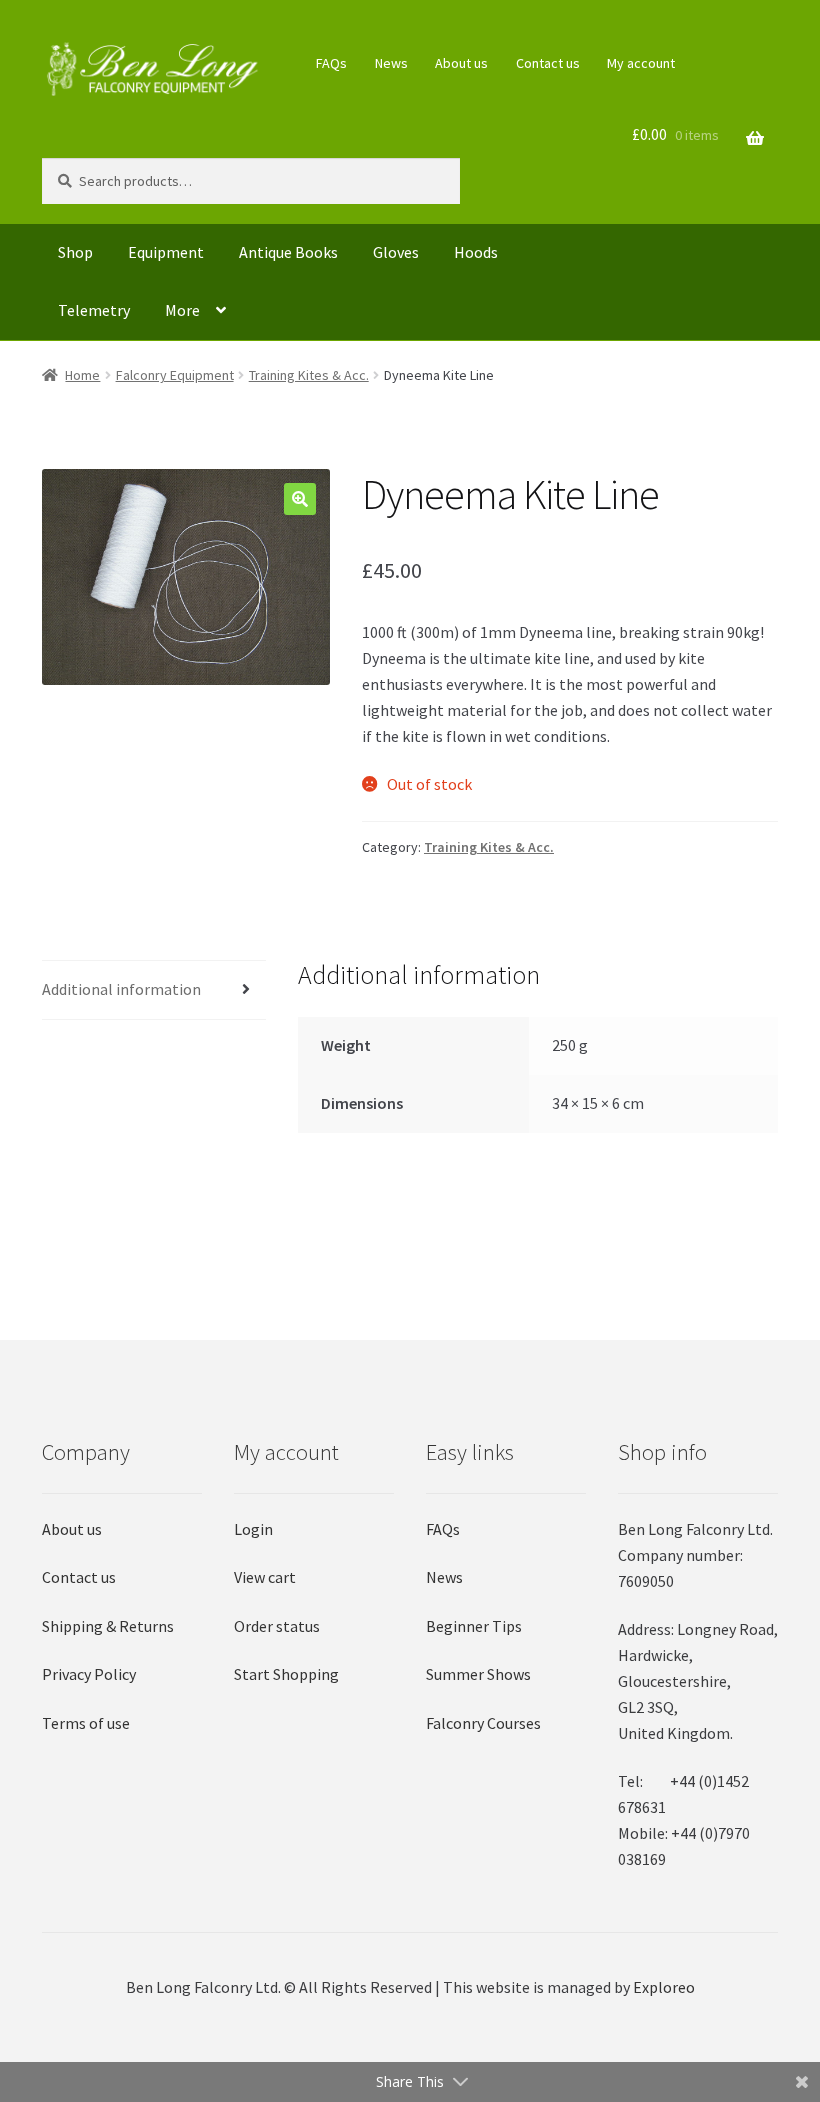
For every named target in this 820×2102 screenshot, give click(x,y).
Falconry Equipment (175, 375)
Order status (277, 1626)
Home (82, 375)
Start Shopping (286, 1674)
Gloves (396, 252)
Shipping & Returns (108, 1626)
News (391, 63)
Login (253, 1529)
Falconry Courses (483, 1723)
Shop (75, 252)
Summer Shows (478, 1674)
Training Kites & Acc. (309, 375)
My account (641, 63)
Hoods (476, 252)
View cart (265, 1577)
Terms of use (86, 1723)
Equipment (166, 252)
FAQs (331, 63)
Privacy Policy (89, 1674)
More (182, 310)
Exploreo (664, 1987)
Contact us (548, 63)
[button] (300, 499)
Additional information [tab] (121, 989)
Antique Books (288, 252)
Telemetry (94, 310)
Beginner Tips (474, 1626)
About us (461, 63)
